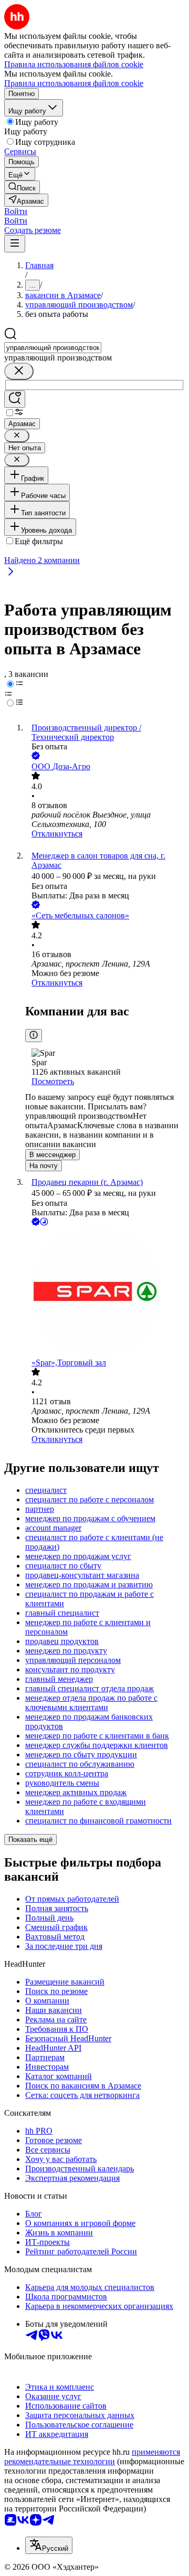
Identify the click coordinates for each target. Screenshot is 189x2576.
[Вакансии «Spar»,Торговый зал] (105, 1293)
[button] (16, 211)
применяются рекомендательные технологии (92, 2457)
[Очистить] (19, 371)
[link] (22, 187)
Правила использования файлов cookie (74, 83)
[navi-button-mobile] (15, 244)
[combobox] (53, 348)
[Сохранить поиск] (15, 399)
